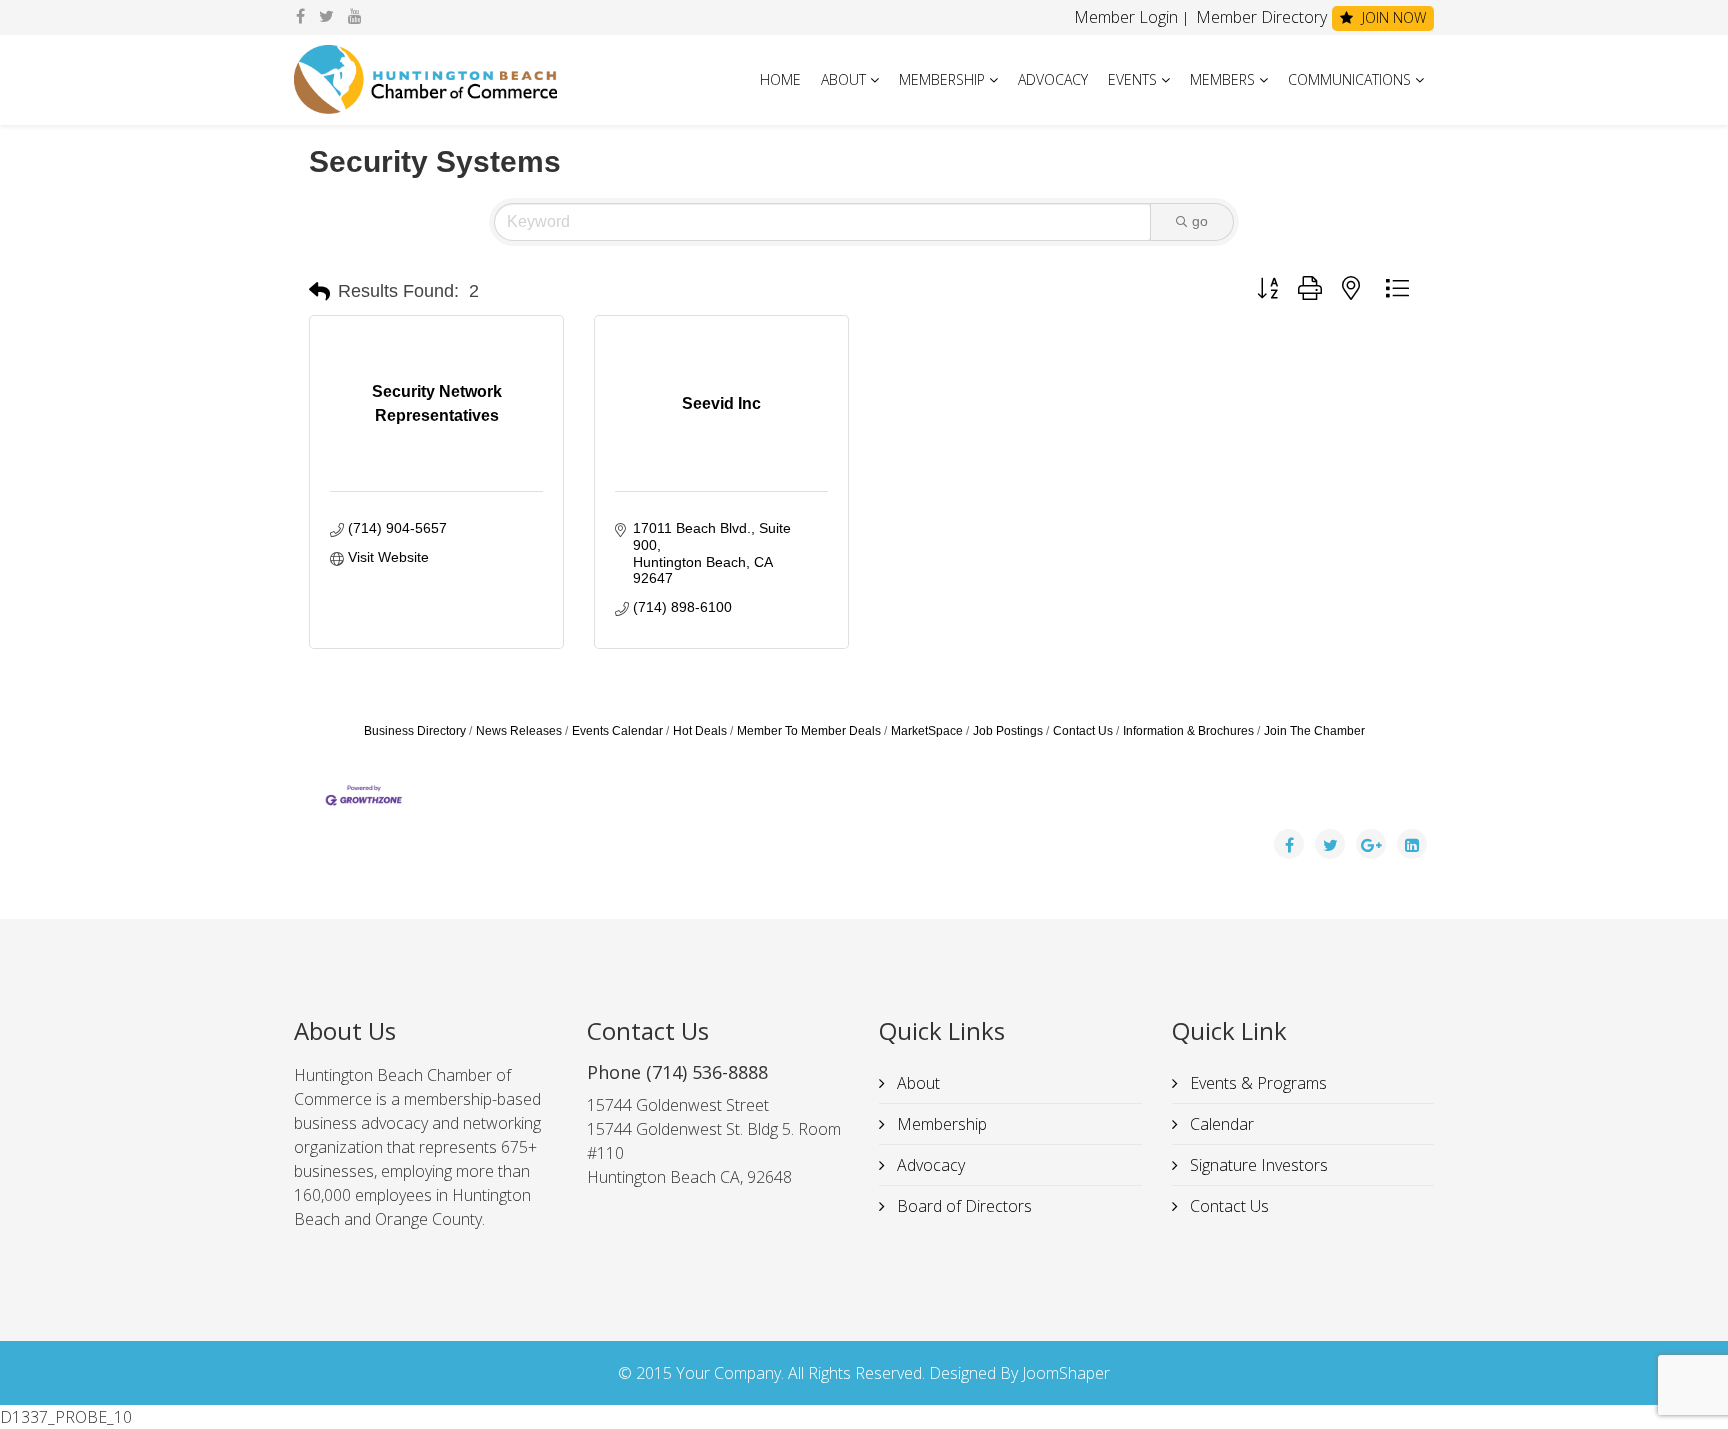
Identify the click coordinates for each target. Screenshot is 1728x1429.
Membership (942, 79)
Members (1222, 79)
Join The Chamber (1314, 731)
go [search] (1200, 221)
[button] (319, 292)
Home (780, 79)
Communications (1349, 79)
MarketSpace (927, 731)
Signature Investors (1257, 1165)
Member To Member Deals (809, 731)
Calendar (1220, 1124)
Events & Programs (1256, 1083)
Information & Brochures (1188, 731)
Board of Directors (962, 1206)
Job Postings (1008, 731)
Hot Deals (700, 731)
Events (1132, 79)
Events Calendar (617, 731)
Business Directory (415, 731)
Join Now (1392, 17)
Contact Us (1083, 731)
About (843, 79)
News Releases (519, 731)
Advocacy (1053, 79)
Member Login (1126, 17)
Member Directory (1259, 17)
